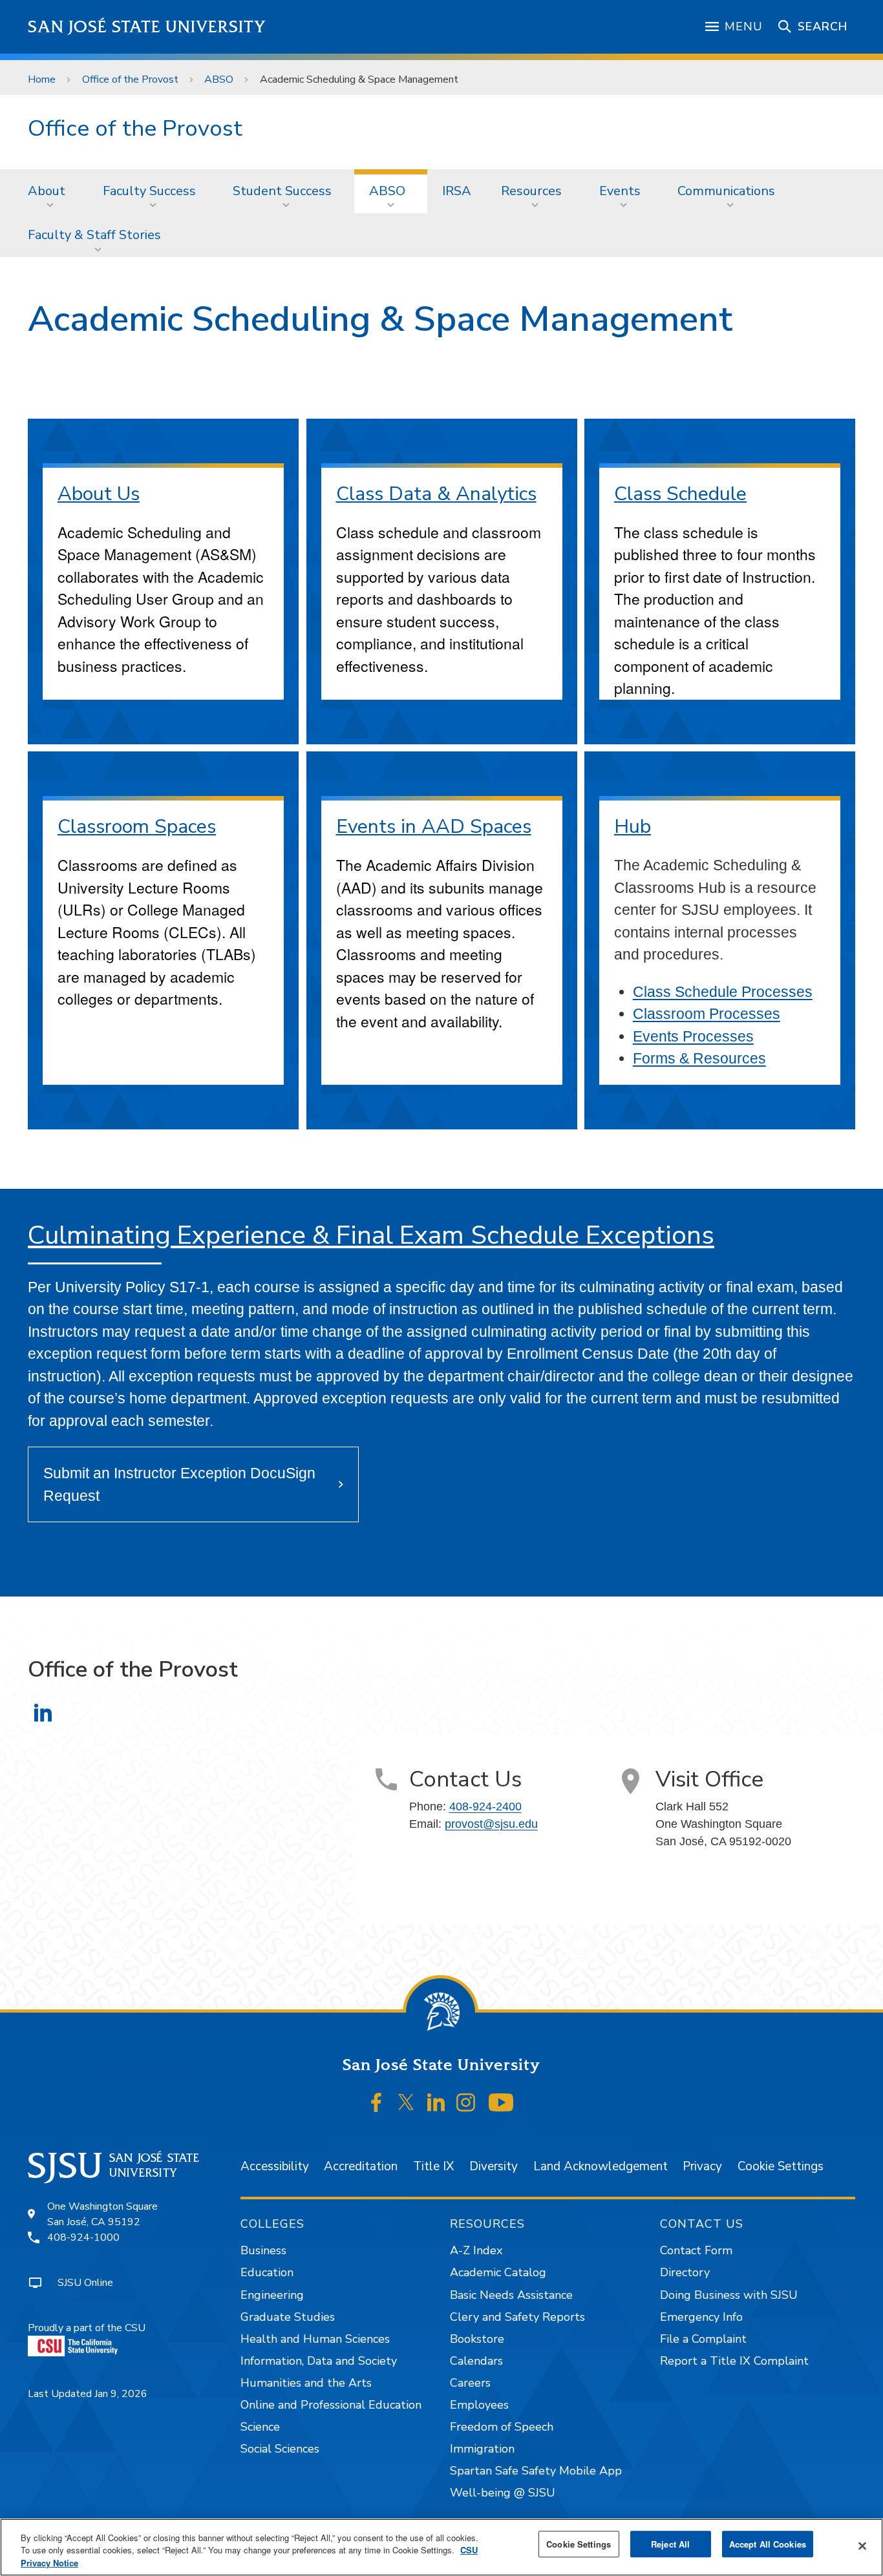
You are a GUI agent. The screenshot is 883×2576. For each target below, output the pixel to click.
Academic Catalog (498, 2272)
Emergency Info (701, 2317)
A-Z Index (476, 2250)
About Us (99, 494)
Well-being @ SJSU (503, 2493)
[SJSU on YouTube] (501, 2102)
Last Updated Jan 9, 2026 (88, 2394)
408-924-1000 (83, 2237)
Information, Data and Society (319, 2361)
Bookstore (477, 2339)
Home (42, 79)
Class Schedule (680, 494)
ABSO (219, 79)
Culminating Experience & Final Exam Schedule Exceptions (371, 1235)
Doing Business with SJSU (729, 2295)
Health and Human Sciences (315, 2339)
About (47, 191)
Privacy (702, 2166)
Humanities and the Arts (306, 2383)
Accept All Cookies (768, 2544)
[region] (441, 2547)
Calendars (476, 2361)
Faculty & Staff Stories (94, 235)
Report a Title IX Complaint (734, 2361)
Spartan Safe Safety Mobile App (536, 2471)
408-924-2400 (485, 1806)
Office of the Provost (130, 79)
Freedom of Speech (502, 2427)
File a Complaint (703, 2339)
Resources (531, 191)
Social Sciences (280, 2449)
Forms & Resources (699, 1058)
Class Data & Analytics (436, 494)
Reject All (670, 2544)
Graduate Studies (288, 2317)
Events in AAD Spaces (434, 827)
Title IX (433, 2166)
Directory (685, 2272)
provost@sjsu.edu (491, 1824)
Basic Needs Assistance (511, 2295)
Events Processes (693, 1036)
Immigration (482, 2449)
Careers (470, 2383)
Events (620, 191)
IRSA (457, 191)
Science (260, 2427)
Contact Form (696, 2250)
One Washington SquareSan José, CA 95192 (102, 2214)
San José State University (147, 27)
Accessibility (275, 2166)
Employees (479, 2405)
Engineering (272, 2295)
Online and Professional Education (331, 2405)
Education (267, 2272)
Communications (726, 191)
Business (263, 2250)
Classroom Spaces (137, 827)
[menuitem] (50, 191)
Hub (633, 827)
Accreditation (361, 2166)
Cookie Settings (781, 2166)
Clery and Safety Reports (517, 2317)
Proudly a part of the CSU (87, 2328)
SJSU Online (85, 2283)
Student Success (282, 191)
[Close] (862, 2546)
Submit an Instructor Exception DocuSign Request (179, 1484)
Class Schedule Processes (723, 992)
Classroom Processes (707, 1014)
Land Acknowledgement (601, 2166)
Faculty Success (149, 191)
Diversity (494, 2166)
